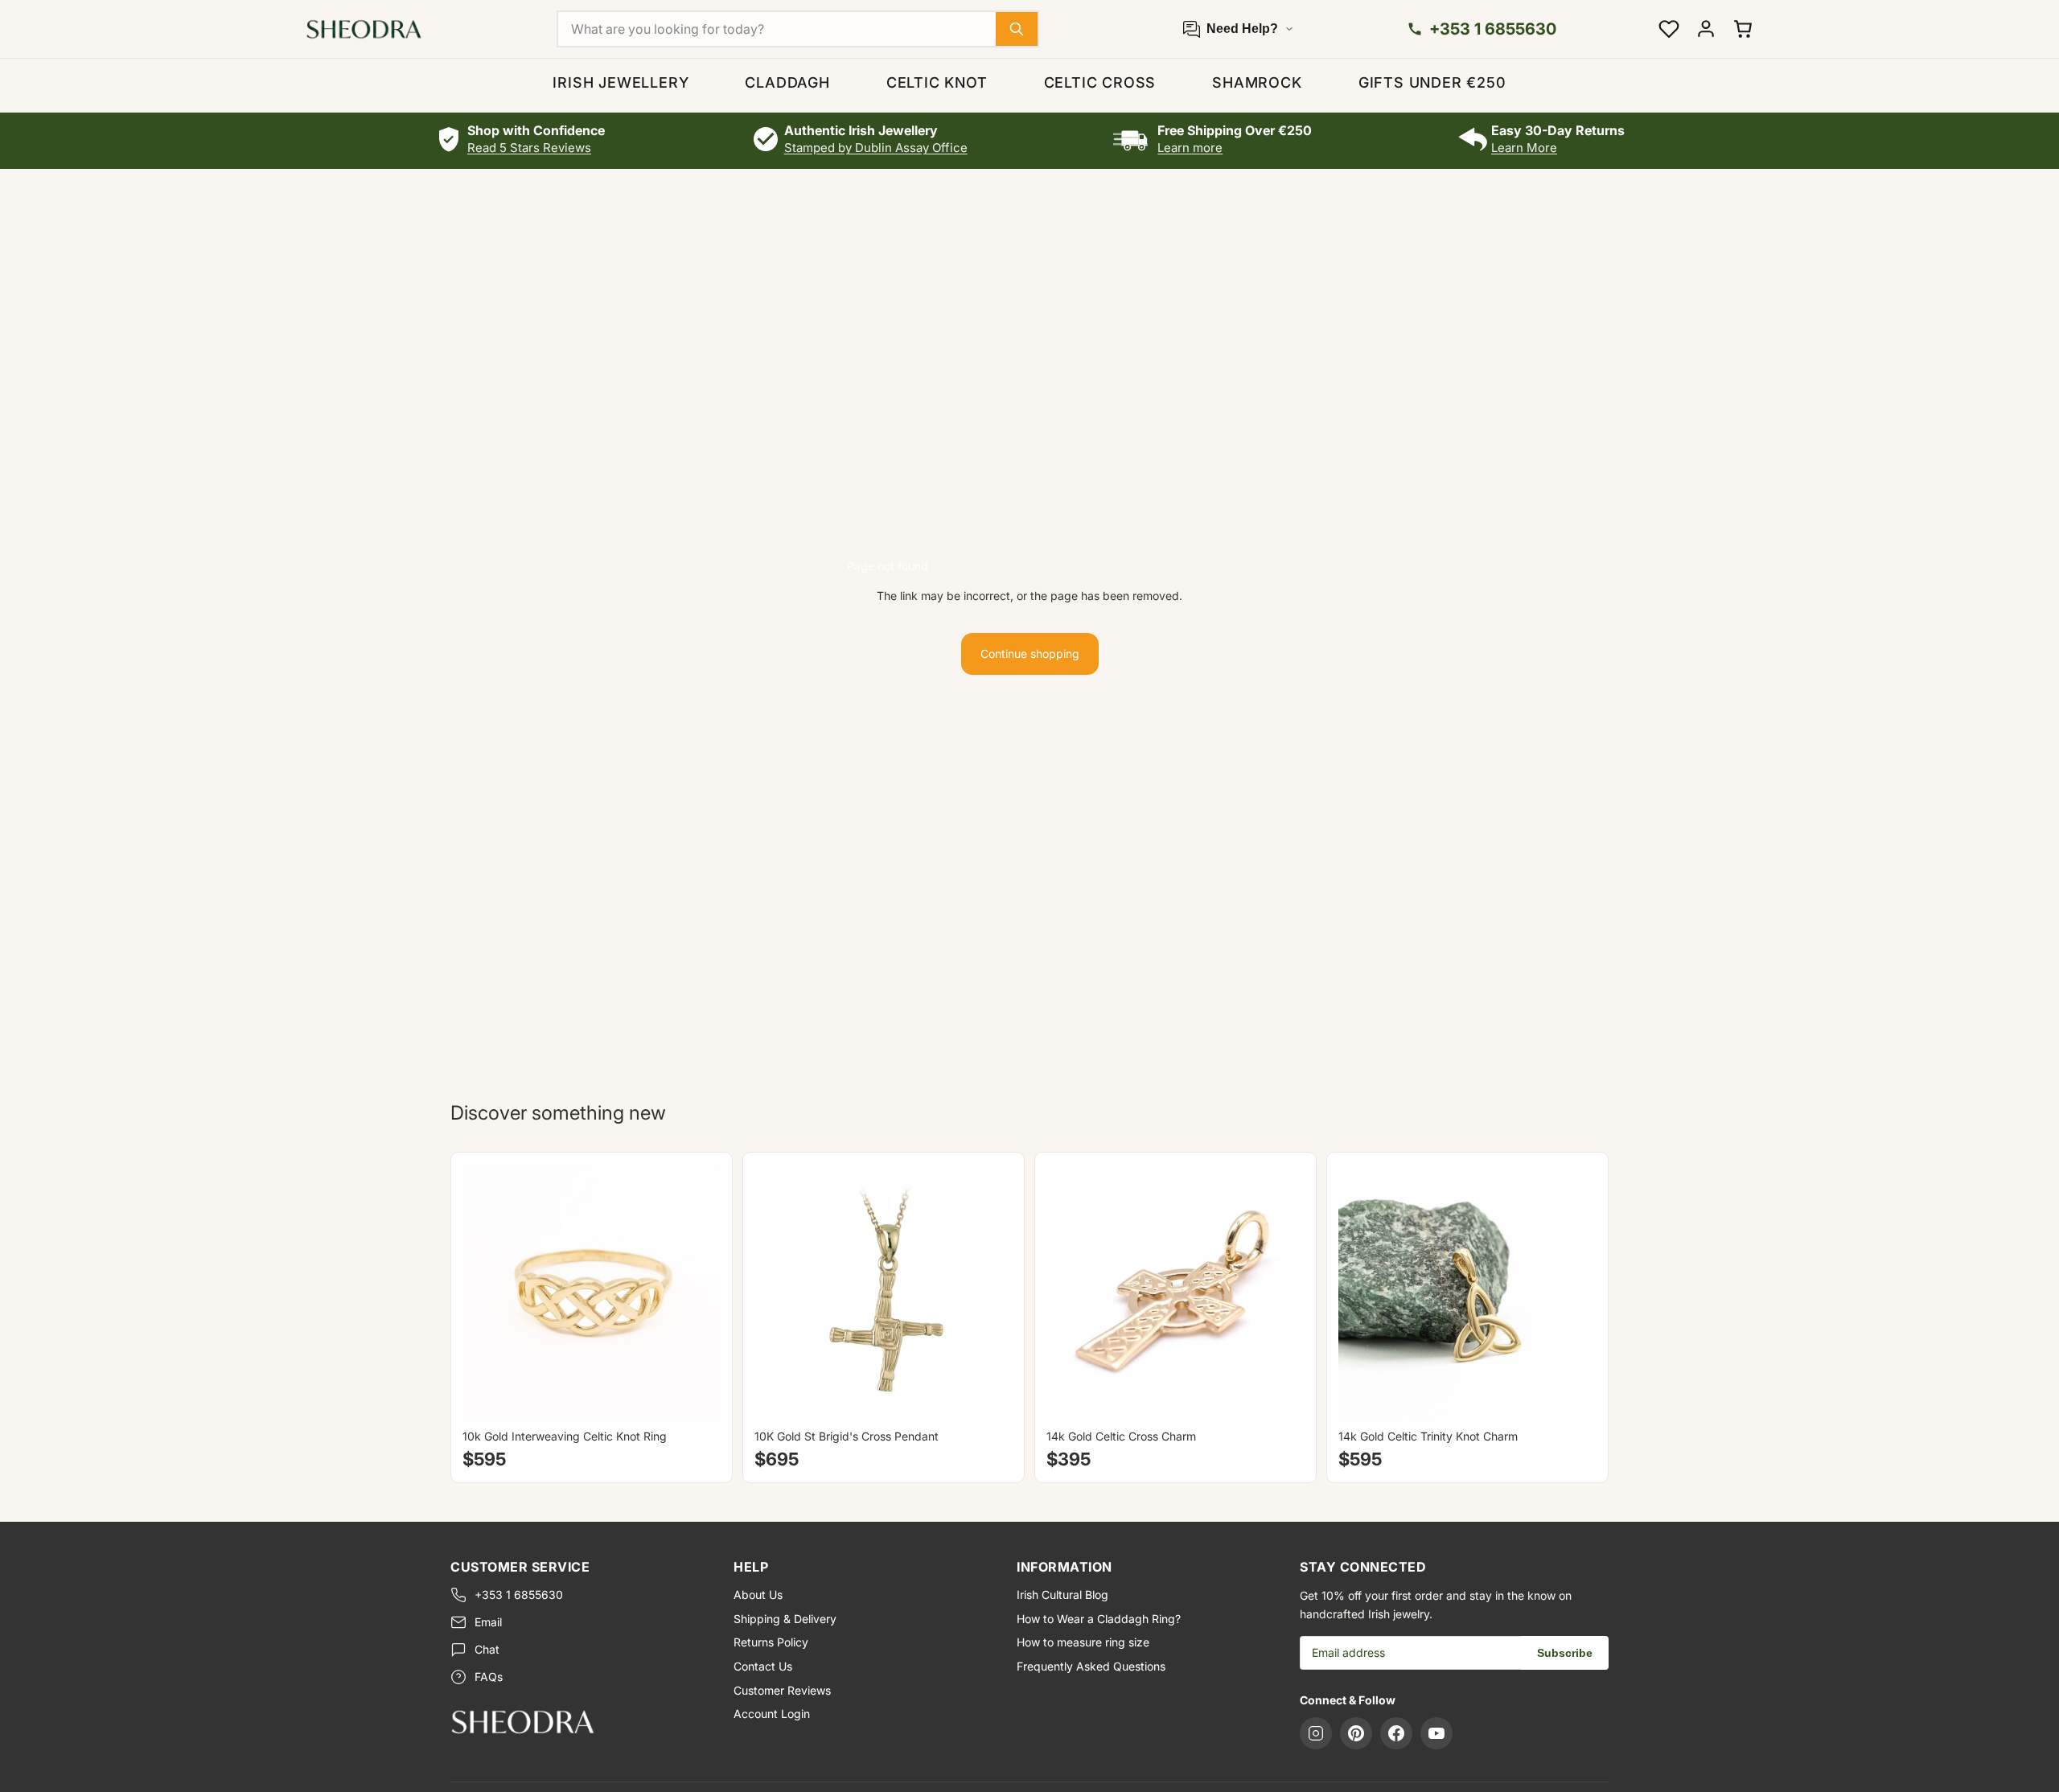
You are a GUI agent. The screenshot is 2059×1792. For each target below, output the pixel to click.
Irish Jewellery (621, 82)
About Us (758, 1595)
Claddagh (787, 82)
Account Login (772, 1714)
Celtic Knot (937, 82)
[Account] (1706, 29)
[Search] (1017, 29)
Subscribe (1565, 1653)
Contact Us (763, 1666)
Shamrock (1257, 82)
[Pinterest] (1356, 1733)
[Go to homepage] (579, 1721)
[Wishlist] (1669, 29)
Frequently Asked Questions (1091, 1666)
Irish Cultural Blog (1062, 1595)
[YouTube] (1436, 1733)
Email (488, 1622)
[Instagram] (1316, 1733)
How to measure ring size (1083, 1642)
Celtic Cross (1100, 82)
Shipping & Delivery (785, 1619)
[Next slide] (697, 1293)
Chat (487, 1649)
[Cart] (1743, 29)
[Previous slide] (487, 1293)
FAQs (489, 1677)
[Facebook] (1396, 1733)
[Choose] (696, 1398)
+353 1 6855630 (519, 1595)
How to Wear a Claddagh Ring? (1099, 1619)
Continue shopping (1030, 654)
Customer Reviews (782, 1690)
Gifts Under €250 (1432, 82)
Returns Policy (771, 1642)
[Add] (988, 1398)
